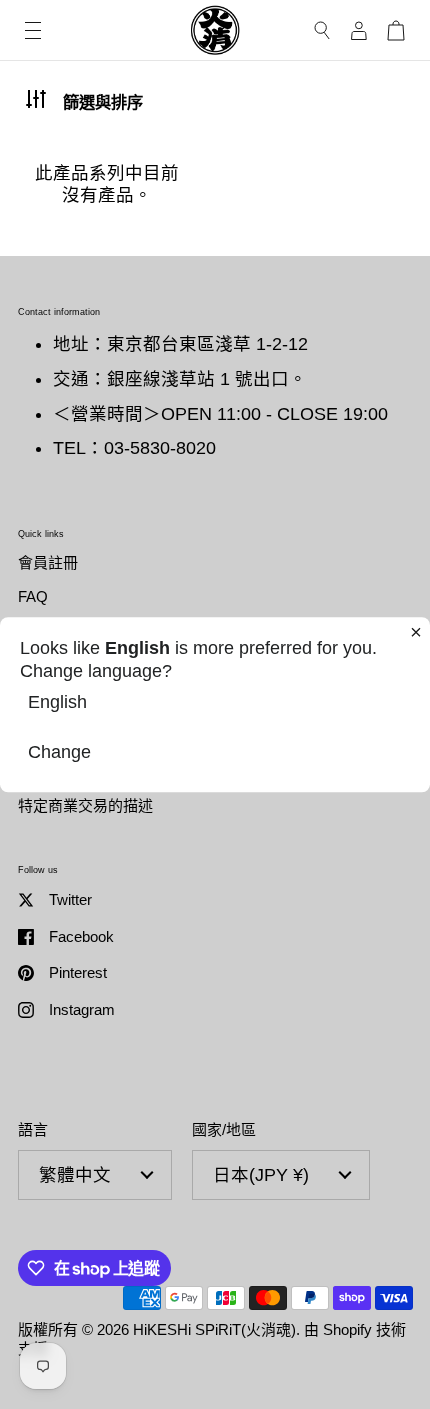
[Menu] (33, 30)
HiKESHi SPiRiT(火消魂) (214, 1329)
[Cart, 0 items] (396, 30)
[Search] (322, 30)
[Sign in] (359, 30)
